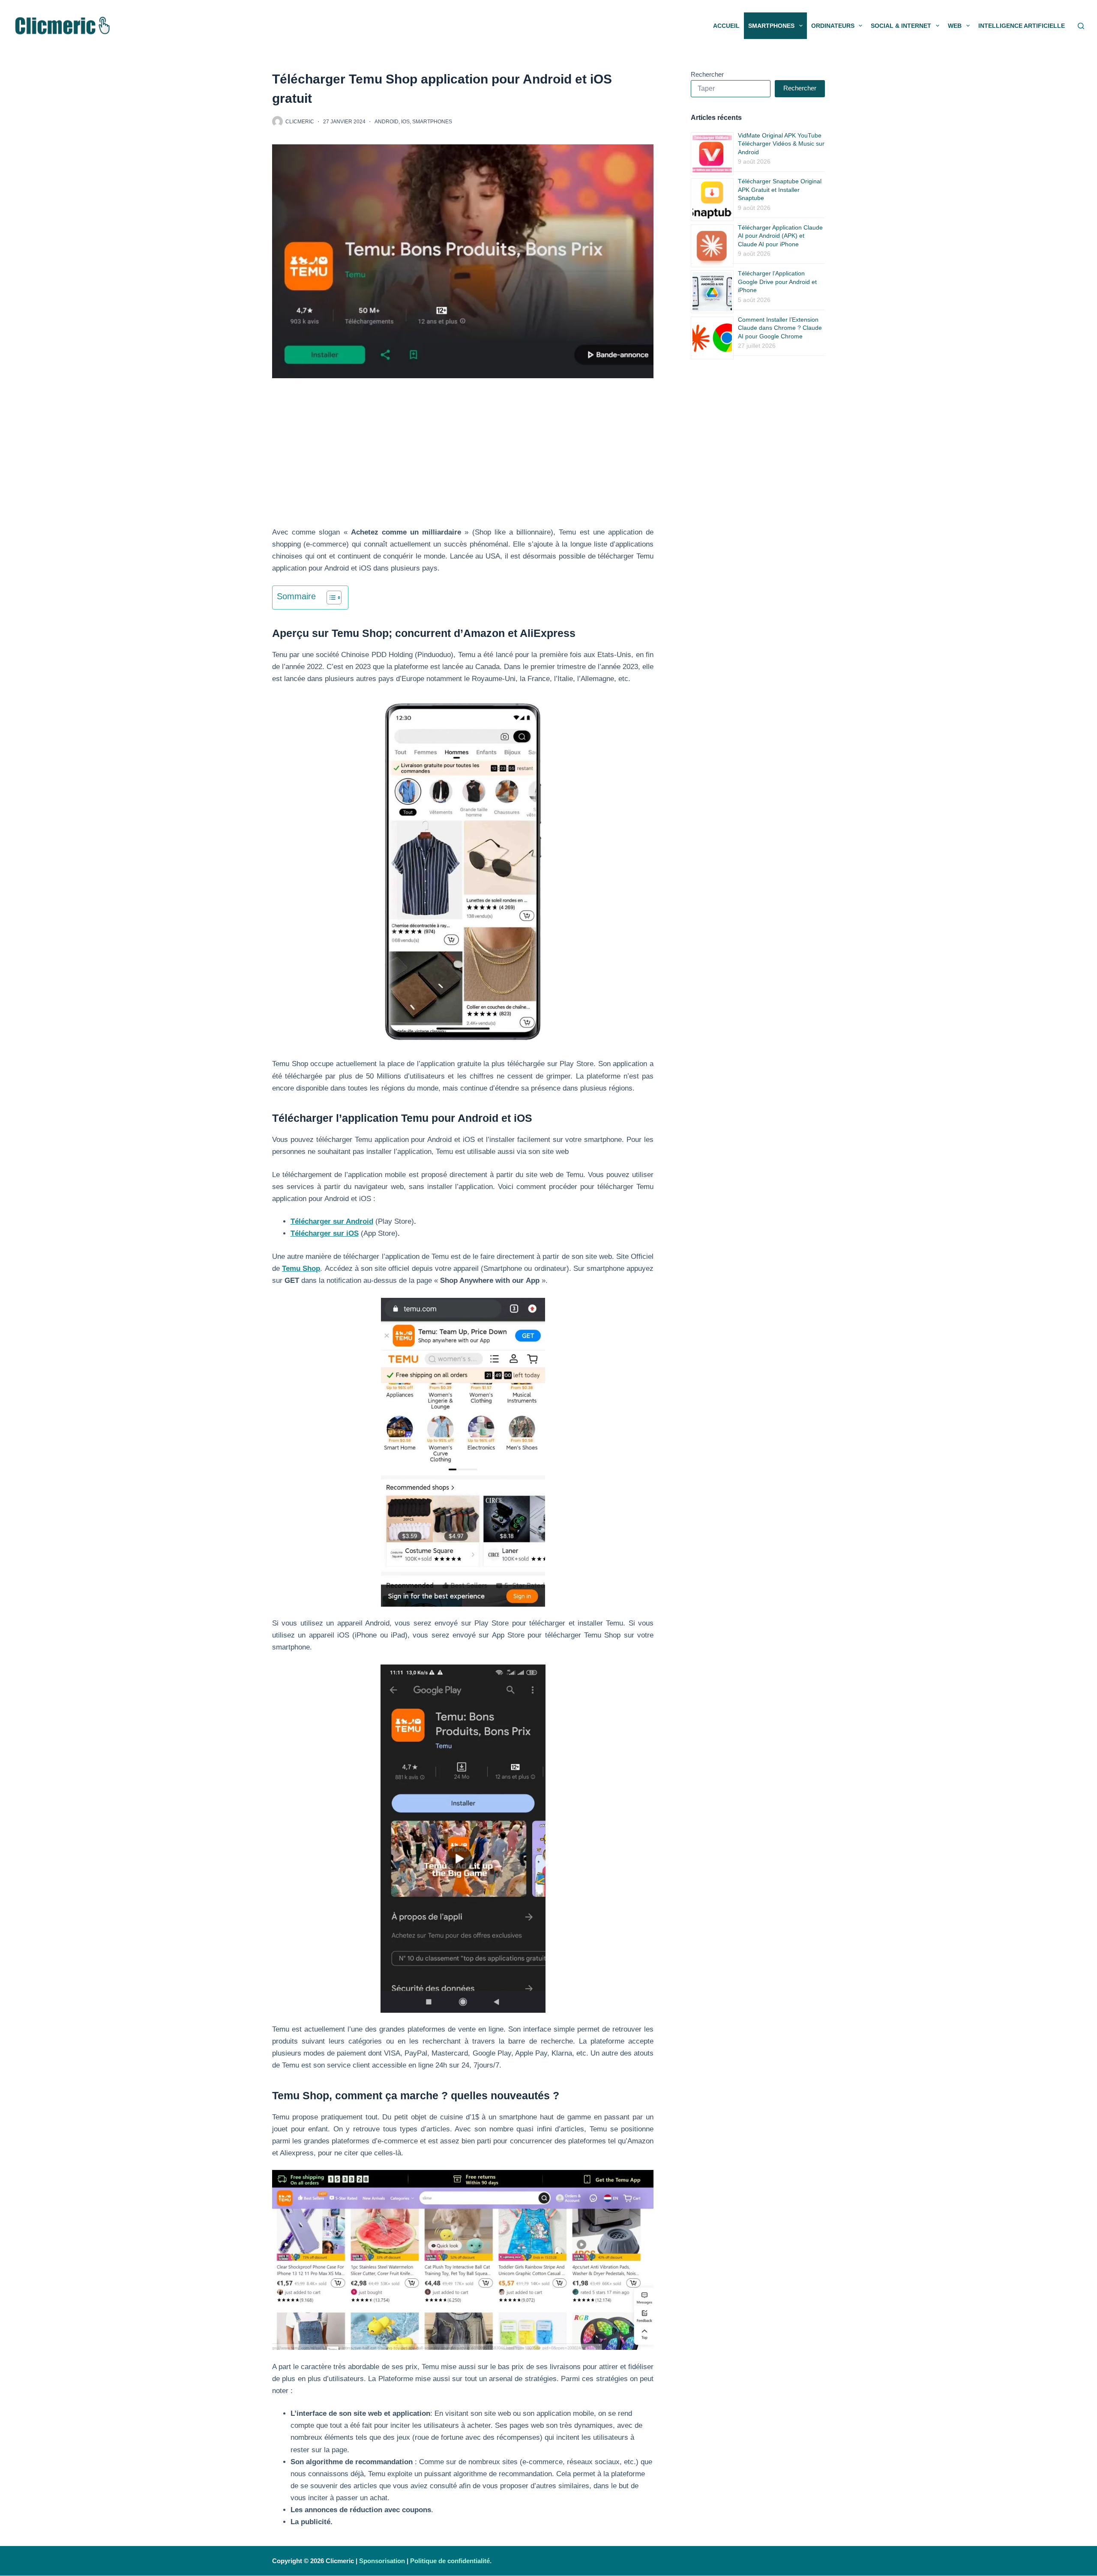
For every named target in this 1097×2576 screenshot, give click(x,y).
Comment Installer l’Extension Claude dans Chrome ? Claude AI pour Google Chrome (780, 328)
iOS (405, 122)
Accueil (726, 26)
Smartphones (771, 26)
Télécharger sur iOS (325, 1233)
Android (387, 122)
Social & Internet (901, 26)
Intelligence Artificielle (1022, 26)
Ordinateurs (833, 26)
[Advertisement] (463, 463)
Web (955, 26)
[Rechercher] (1081, 26)
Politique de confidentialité (450, 2561)
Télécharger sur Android (332, 1221)
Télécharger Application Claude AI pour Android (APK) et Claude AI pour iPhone (780, 236)
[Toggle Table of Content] (330, 598)
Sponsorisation (382, 2561)
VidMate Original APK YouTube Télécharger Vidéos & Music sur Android (781, 144)
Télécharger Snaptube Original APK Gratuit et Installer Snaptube (780, 190)
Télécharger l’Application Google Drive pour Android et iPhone (777, 282)
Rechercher (707, 74)
